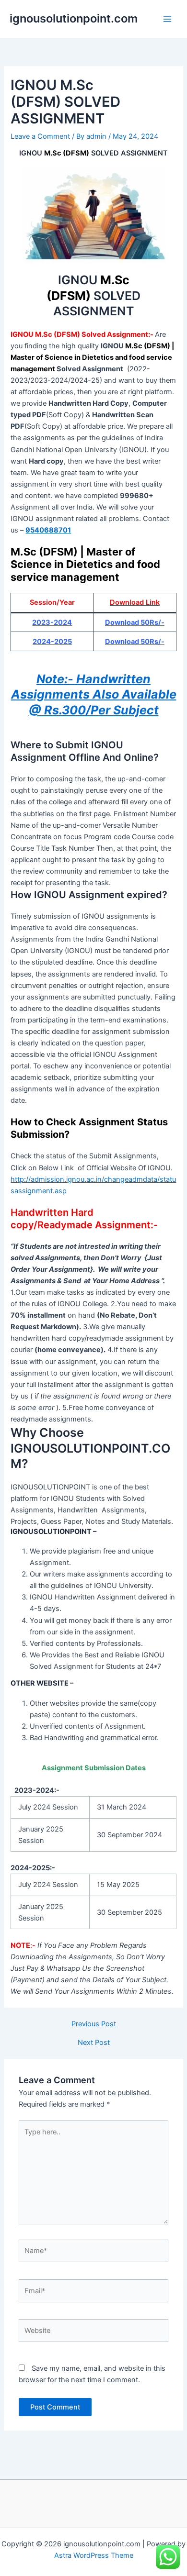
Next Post (94, 2043)
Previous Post (94, 2024)
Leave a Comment (40, 136)
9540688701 (48, 530)
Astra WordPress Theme (94, 2555)
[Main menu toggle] (167, 19)
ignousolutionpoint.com (74, 18)
